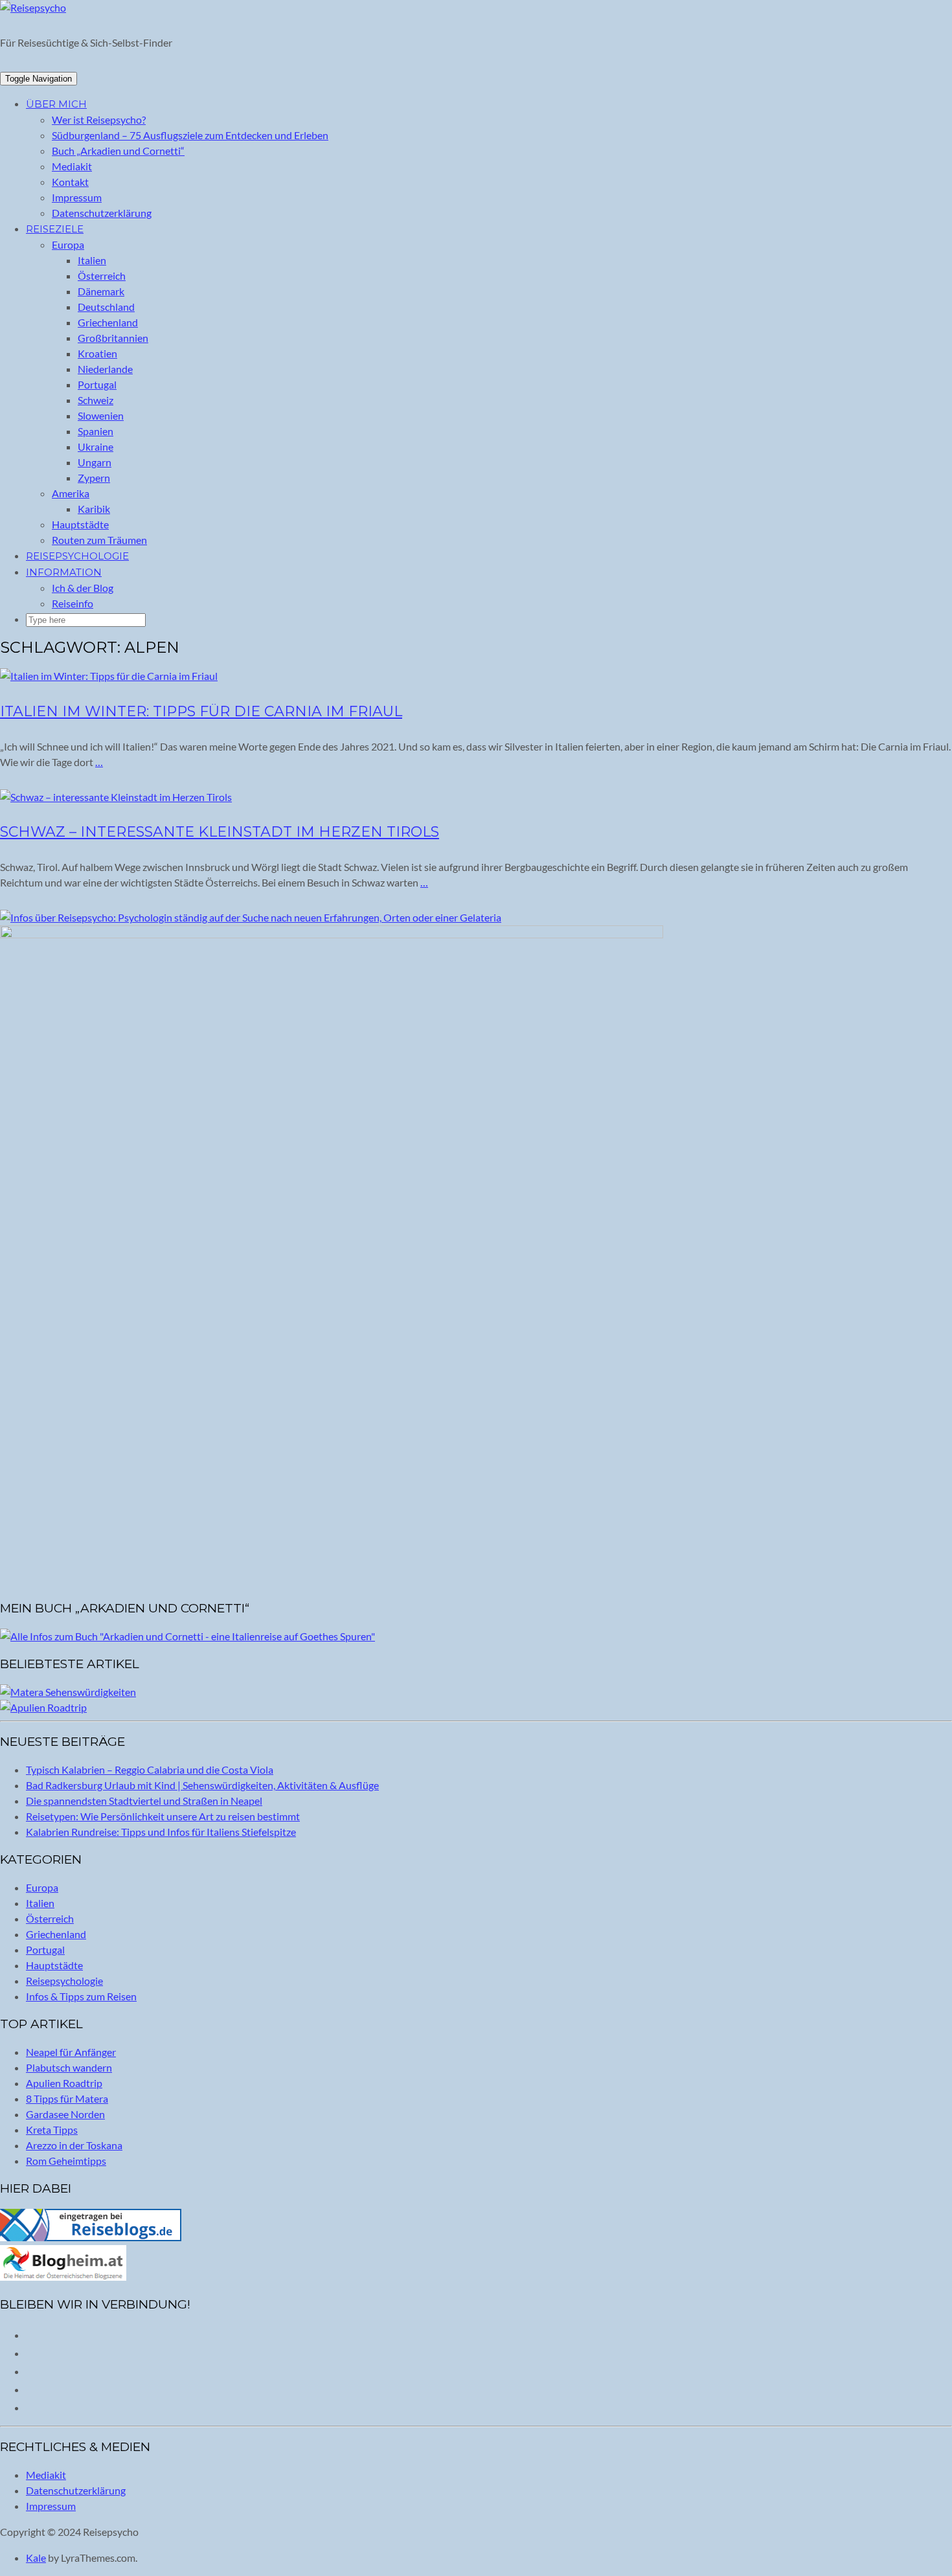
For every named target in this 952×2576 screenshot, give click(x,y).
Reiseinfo (73, 603)
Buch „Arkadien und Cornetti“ (118, 151)
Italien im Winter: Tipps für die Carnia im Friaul (201, 711)
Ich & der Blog (83, 588)
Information (64, 572)
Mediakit (72, 166)
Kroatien (97, 353)
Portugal (97, 384)
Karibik (94, 509)
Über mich (56, 104)
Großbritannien (113, 338)
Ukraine (96, 446)
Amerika (71, 493)
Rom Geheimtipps (66, 2161)
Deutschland (106, 307)
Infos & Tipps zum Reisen (81, 1996)
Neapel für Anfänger (71, 2052)
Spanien (96, 431)
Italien (92, 260)
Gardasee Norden (65, 2114)
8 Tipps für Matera (67, 2098)
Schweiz (96, 400)
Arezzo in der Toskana (74, 2145)
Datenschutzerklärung (102, 213)
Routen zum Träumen (99, 540)
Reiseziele (55, 229)
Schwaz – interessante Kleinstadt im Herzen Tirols (220, 832)
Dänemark (101, 291)
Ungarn (95, 462)
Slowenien (101, 415)
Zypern (94, 478)
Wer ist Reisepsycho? (99, 119)
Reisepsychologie (77, 556)
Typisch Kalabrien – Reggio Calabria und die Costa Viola (150, 1769)
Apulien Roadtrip (64, 2083)
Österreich (102, 276)
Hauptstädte (80, 524)
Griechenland (108, 322)
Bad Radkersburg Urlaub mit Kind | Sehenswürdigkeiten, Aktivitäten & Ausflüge (202, 1785)
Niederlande (105, 369)
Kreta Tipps (52, 2130)
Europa (68, 244)
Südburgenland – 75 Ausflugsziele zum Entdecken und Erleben (190, 135)
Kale (36, 2558)
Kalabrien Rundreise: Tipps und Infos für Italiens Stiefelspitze (161, 1832)
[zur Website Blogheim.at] (63, 2277)
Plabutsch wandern (69, 2067)
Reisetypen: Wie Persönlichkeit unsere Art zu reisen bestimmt (163, 1816)
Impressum (77, 197)
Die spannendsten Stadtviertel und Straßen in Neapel (144, 1801)
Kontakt (70, 182)
